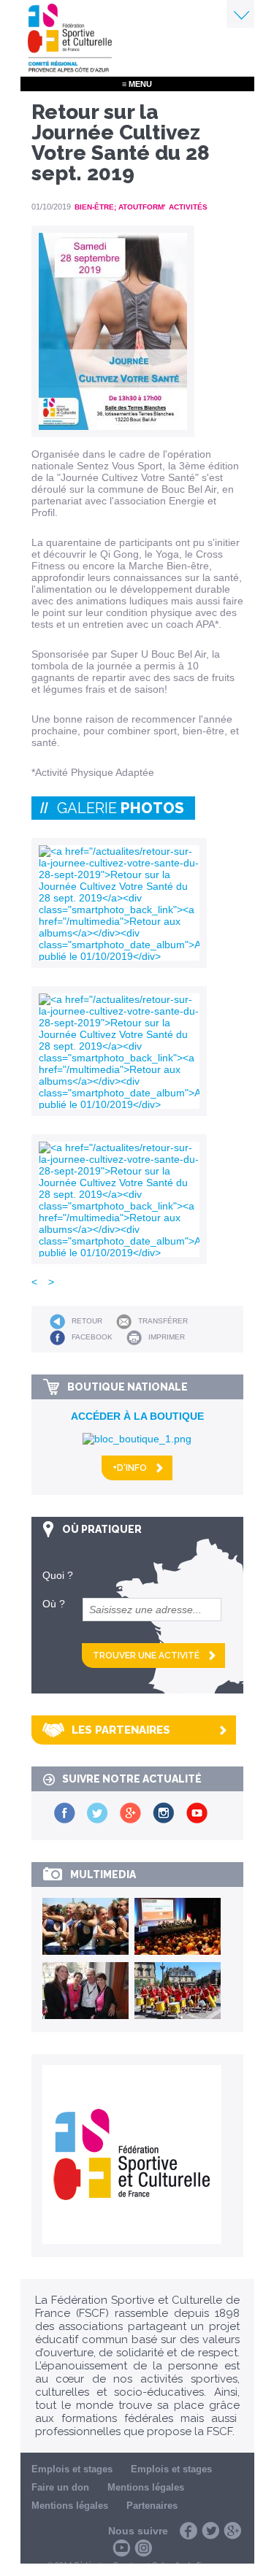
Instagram (143, 2548)
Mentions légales (146, 2487)
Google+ (232, 2531)
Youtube (121, 2548)
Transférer (163, 1321)
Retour (87, 1321)
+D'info (130, 1468)
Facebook (92, 1337)
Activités (188, 207)
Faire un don (60, 2487)
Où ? (54, 1604)
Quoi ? (58, 1575)
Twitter (210, 2531)
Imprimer (167, 1337)
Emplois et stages (72, 2469)
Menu (240, 14)
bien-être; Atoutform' (120, 207)
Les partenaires (121, 1730)
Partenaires (152, 2506)
